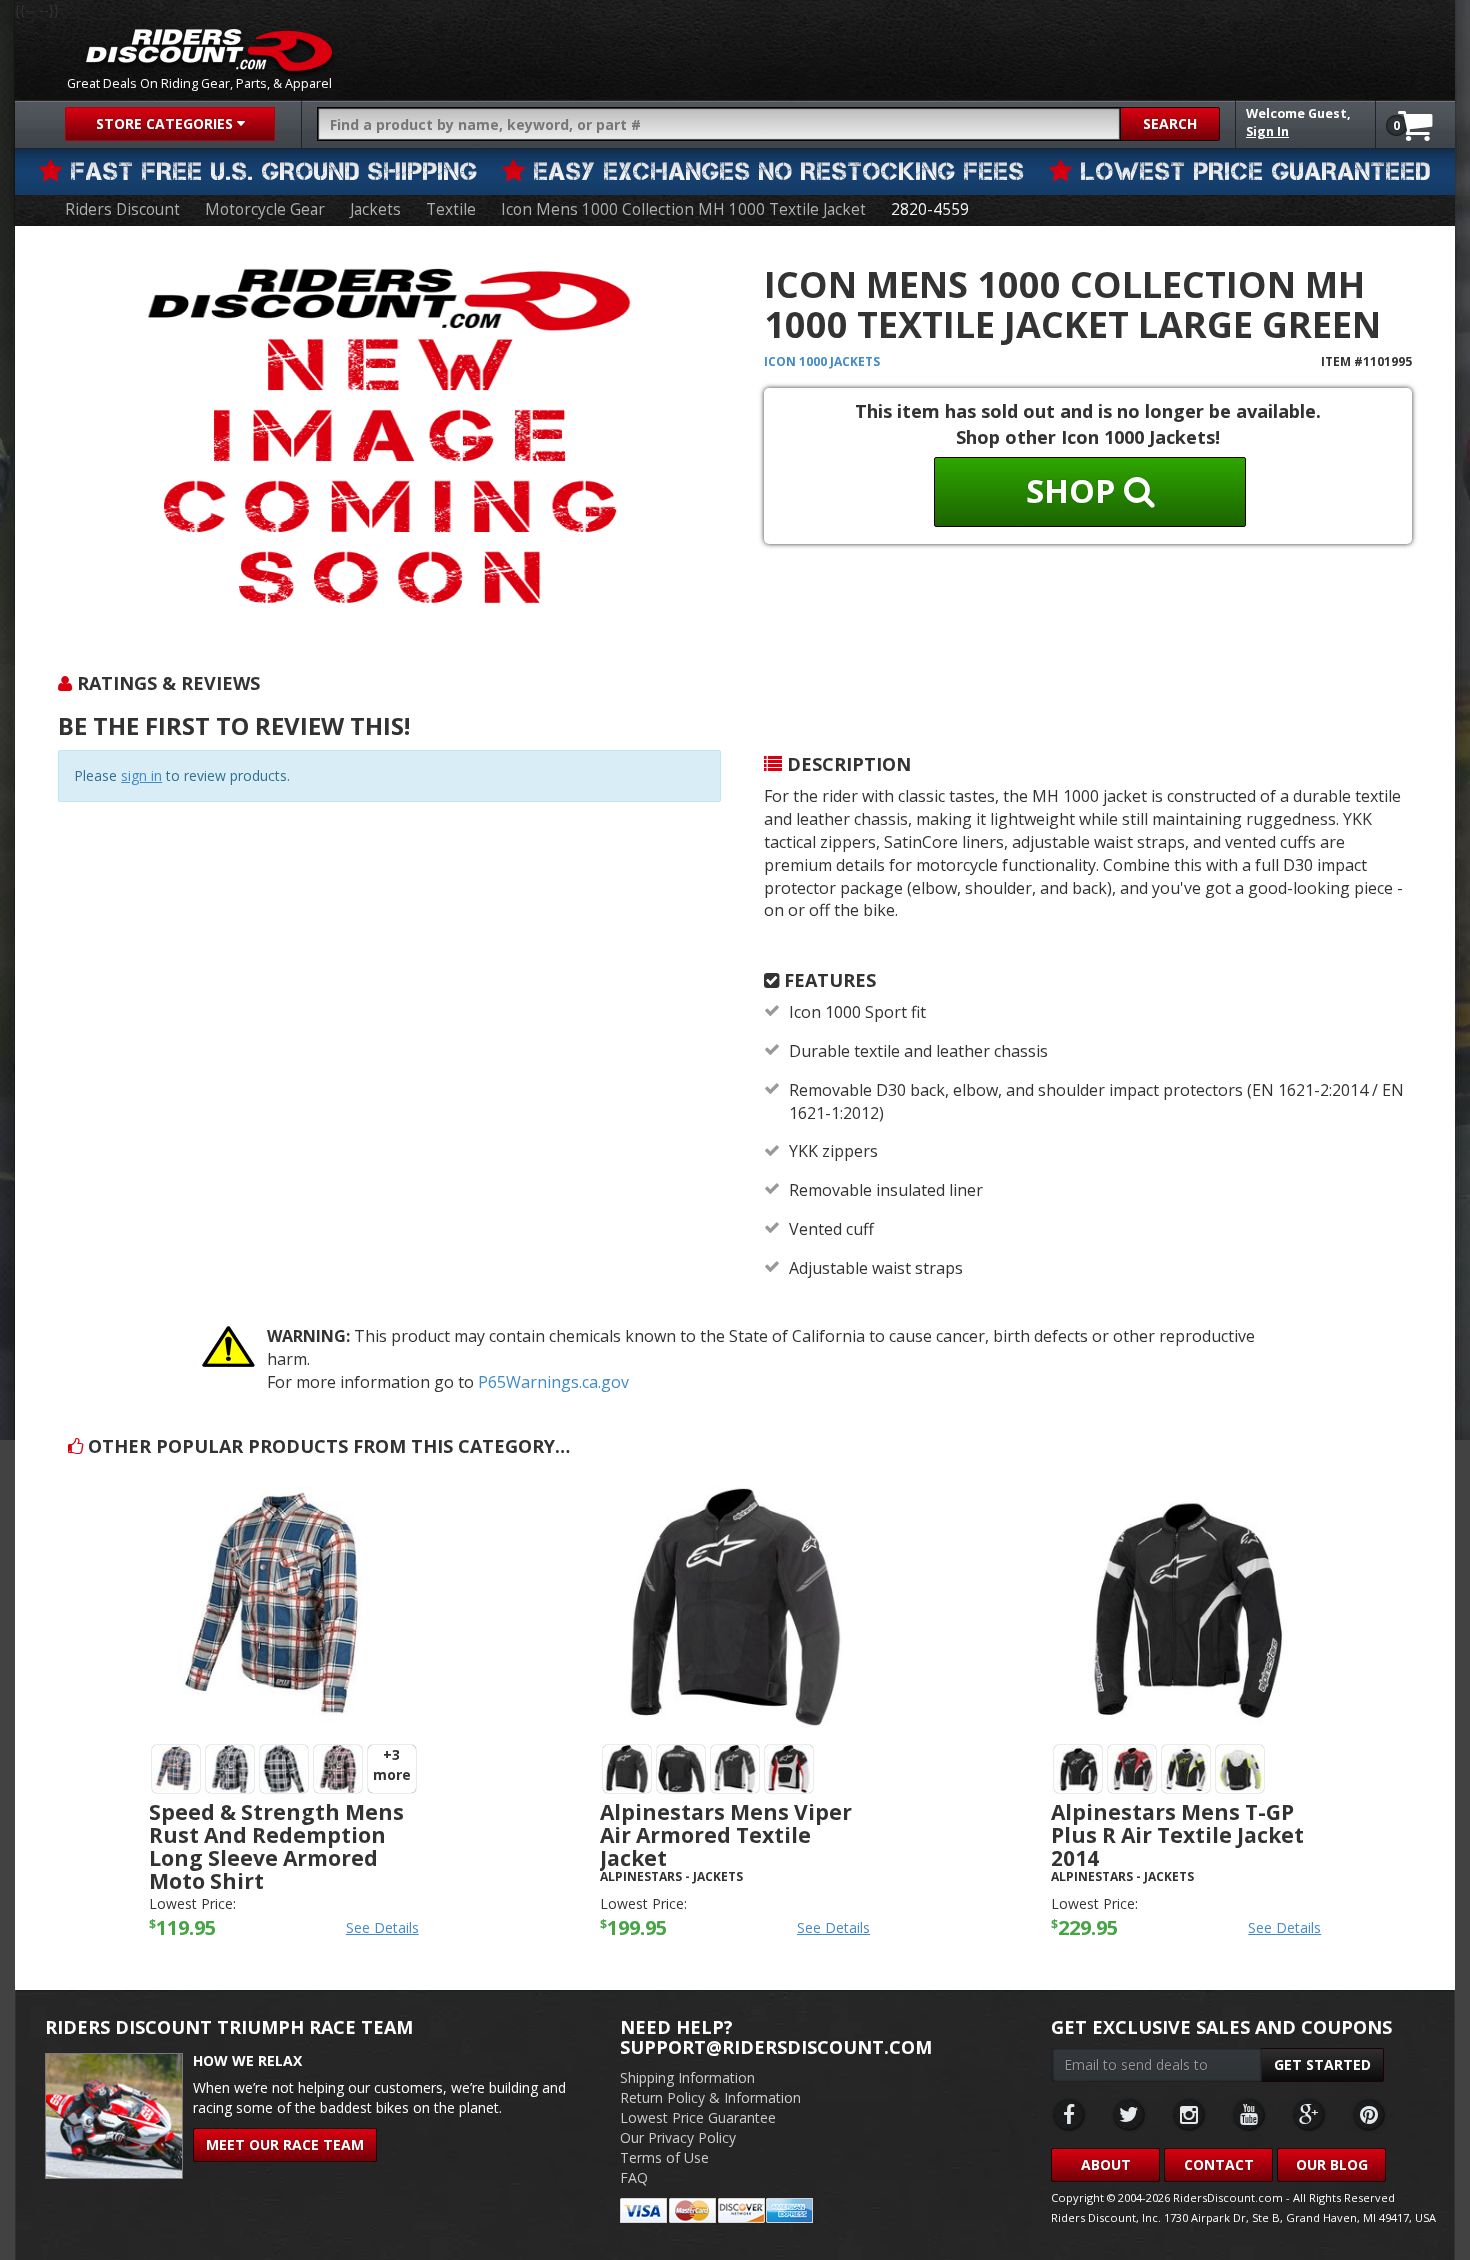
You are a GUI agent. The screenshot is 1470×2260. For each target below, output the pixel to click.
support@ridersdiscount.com (776, 2047)
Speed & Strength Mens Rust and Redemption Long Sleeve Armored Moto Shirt (276, 1846)
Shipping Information (687, 2077)
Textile (451, 209)
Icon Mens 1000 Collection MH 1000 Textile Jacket (683, 209)
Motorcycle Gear (265, 209)
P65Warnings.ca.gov (553, 1382)
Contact (1219, 2164)
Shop (1075, 490)
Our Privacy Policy (678, 2137)
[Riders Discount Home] (209, 50)
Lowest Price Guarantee (698, 2117)
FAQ (634, 2177)
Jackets (375, 209)
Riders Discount (122, 209)
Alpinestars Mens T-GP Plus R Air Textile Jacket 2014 (1177, 1835)
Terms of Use (664, 2157)
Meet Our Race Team (285, 2144)
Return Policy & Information (710, 2097)
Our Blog (1332, 2164)
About (1106, 2164)
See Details (382, 1927)
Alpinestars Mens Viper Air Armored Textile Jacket (726, 1835)
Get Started (1322, 2064)
